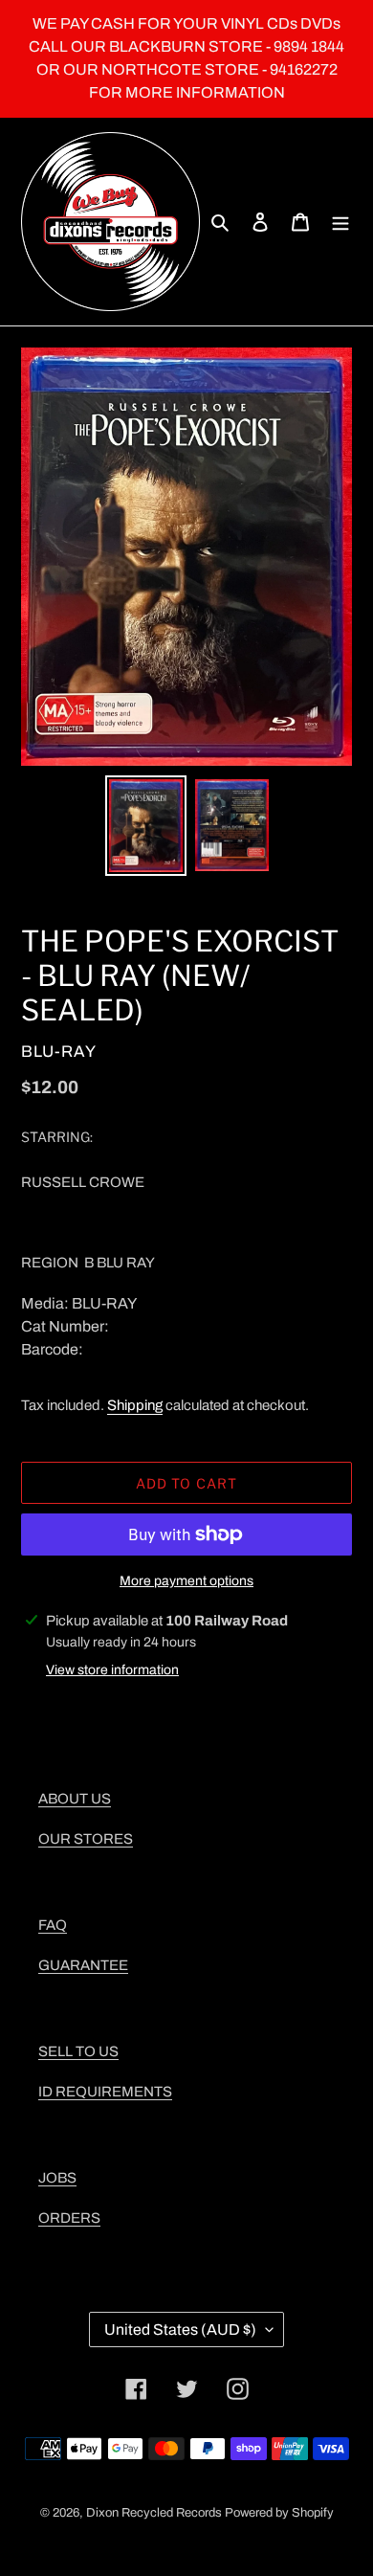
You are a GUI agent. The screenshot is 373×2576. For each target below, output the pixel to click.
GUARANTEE (83, 1965)
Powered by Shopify (279, 2513)
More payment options (186, 1581)
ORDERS (69, 2218)
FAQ (53, 1925)
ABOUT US (75, 1799)
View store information (112, 1670)
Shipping (135, 1405)
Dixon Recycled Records (154, 2513)
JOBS (57, 2178)
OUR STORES (86, 1839)
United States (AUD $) (180, 2330)
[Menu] (340, 222)
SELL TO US (78, 2051)
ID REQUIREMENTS (105, 2092)
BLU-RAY (59, 1052)
